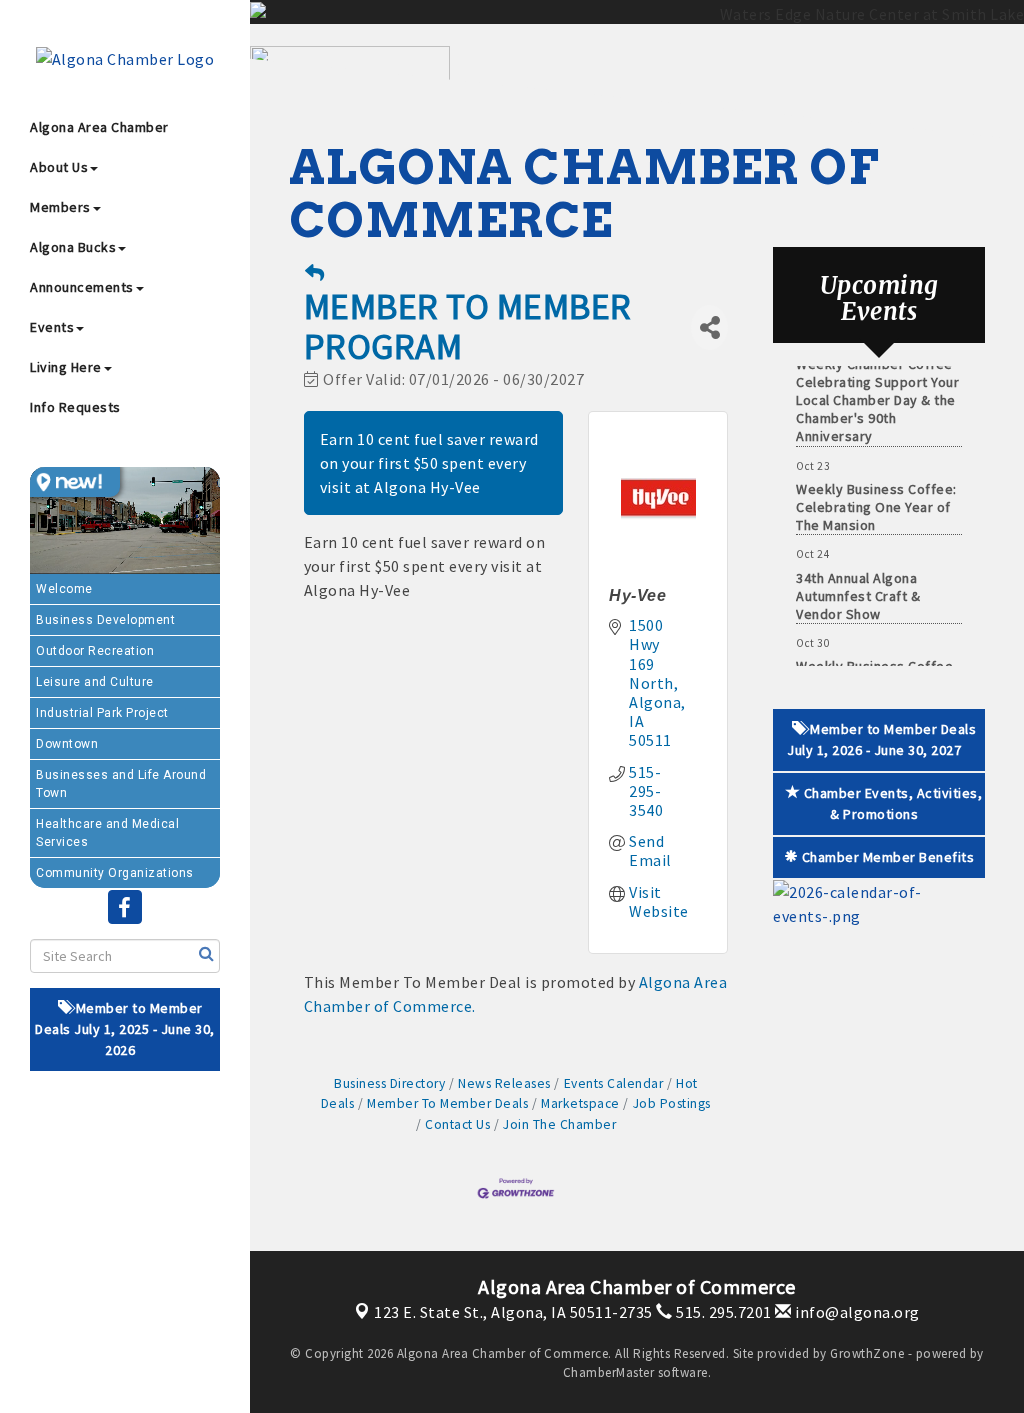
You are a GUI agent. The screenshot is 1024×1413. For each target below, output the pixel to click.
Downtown (67, 744)
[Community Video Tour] (125, 520)
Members (60, 207)
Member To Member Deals (447, 1103)
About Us (59, 167)
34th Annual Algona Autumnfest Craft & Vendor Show (858, 583)
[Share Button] (709, 327)
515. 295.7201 (722, 1312)
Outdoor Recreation (95, 651)
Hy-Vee (637, 595)
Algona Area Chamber (99, 127)
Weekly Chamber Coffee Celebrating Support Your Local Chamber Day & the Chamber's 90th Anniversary (877, 387)
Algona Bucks (73, 247)
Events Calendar (613, 1083)
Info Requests (75, 407)
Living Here (66, 367)
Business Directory (389, 1083)
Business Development (105, 620)
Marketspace (580, 1103)
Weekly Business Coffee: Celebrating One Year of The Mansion (876, 494)
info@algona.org (856, 1312)
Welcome (64, 589)
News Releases (504, 1083)
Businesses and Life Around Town (121, 784)
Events (52, 327)
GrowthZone (867, 1353)
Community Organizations (115, 873)
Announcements (82, 287)
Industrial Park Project (102, 713)
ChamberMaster (609, 1372)
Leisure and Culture (95, 682)
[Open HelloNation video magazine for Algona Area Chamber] (75, 482)
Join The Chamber (559, 1124)
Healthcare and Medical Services (107, 833)
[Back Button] (315, 273)
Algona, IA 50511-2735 (513, 1312)
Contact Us (457, 1124)
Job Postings (672, 1103)
